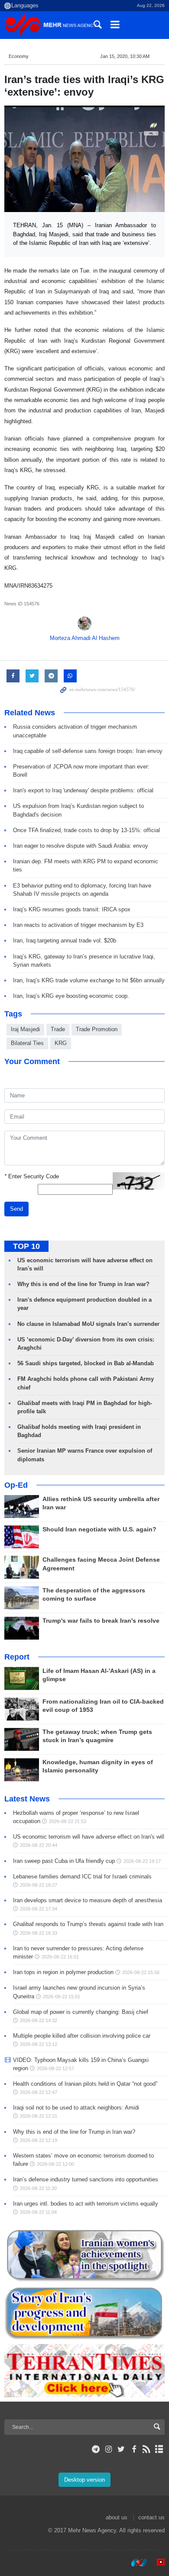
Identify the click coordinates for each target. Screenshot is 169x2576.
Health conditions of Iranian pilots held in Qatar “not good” (85, 2084)
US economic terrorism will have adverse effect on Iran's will (89, 1837)
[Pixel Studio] (156, 2563)
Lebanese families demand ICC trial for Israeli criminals (82, 1877)
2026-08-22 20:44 (39, 1845)
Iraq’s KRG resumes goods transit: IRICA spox (72, 909)
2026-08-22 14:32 (39, 2020)
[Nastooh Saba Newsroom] (135, 2563)
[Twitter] (121, 2449)
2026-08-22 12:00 (55, 2164)
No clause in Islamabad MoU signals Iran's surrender (88, 1324)
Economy (19, 56)
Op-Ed (16, 1485)
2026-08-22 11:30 (38, 2188)
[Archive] (159, 2449)
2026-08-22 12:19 (39, 2140)
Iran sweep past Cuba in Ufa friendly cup (64, 1861)
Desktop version (84, 2480)
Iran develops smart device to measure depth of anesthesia (88, 1900)
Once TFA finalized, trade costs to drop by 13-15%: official (86, 830)
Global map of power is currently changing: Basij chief (81, 2012)
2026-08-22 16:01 (60, 1957)
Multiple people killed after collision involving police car (82, 2036)
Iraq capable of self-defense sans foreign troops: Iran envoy (88, 751)
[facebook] (134, 2449)
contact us (151, 2517)
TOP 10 (26, 1246)
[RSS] (147, 2449)
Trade (58, 1029)
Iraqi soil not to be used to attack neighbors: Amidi (76, 2108)
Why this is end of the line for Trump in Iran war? (83, 1284)
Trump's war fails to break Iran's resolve (101, 1621)
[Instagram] (109, 2449)
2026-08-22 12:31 (39, 2116)
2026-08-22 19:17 (142, 1861)
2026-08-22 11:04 (38, 2212)
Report (17, 1657)
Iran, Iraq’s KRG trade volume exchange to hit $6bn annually (89, 980)
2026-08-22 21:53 (68, 1821)
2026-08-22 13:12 (39, 2044)
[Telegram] (96, 2449)
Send (16, 1209)
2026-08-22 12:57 (55, 2068)
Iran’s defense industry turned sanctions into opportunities (86, 2179)
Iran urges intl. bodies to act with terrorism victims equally (86, 2204)
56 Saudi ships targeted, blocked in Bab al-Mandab (86, 1363)
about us (117, 2517)
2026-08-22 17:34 (39, 1909)
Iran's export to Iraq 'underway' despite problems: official (83, 790)
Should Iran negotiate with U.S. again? (99, 1529)
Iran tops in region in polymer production (63, 1972)
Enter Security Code (32, 1176)
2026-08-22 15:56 (141, 1972)
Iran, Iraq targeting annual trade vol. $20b (65, 941)
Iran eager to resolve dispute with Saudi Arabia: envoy (81, 846)
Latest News (27, 1799)
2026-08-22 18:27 (39, 1885)
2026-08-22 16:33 (39, 1933)
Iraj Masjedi (25, 1029)
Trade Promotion (97, 1029)
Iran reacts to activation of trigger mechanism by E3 (78, 925)
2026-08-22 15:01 (62, 1997)
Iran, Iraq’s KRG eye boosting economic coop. (71, 996)
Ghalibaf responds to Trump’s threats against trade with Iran (88, 1924)
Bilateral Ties (27, 1043)
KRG (61, 1043)
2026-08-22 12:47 (39, 2092)
